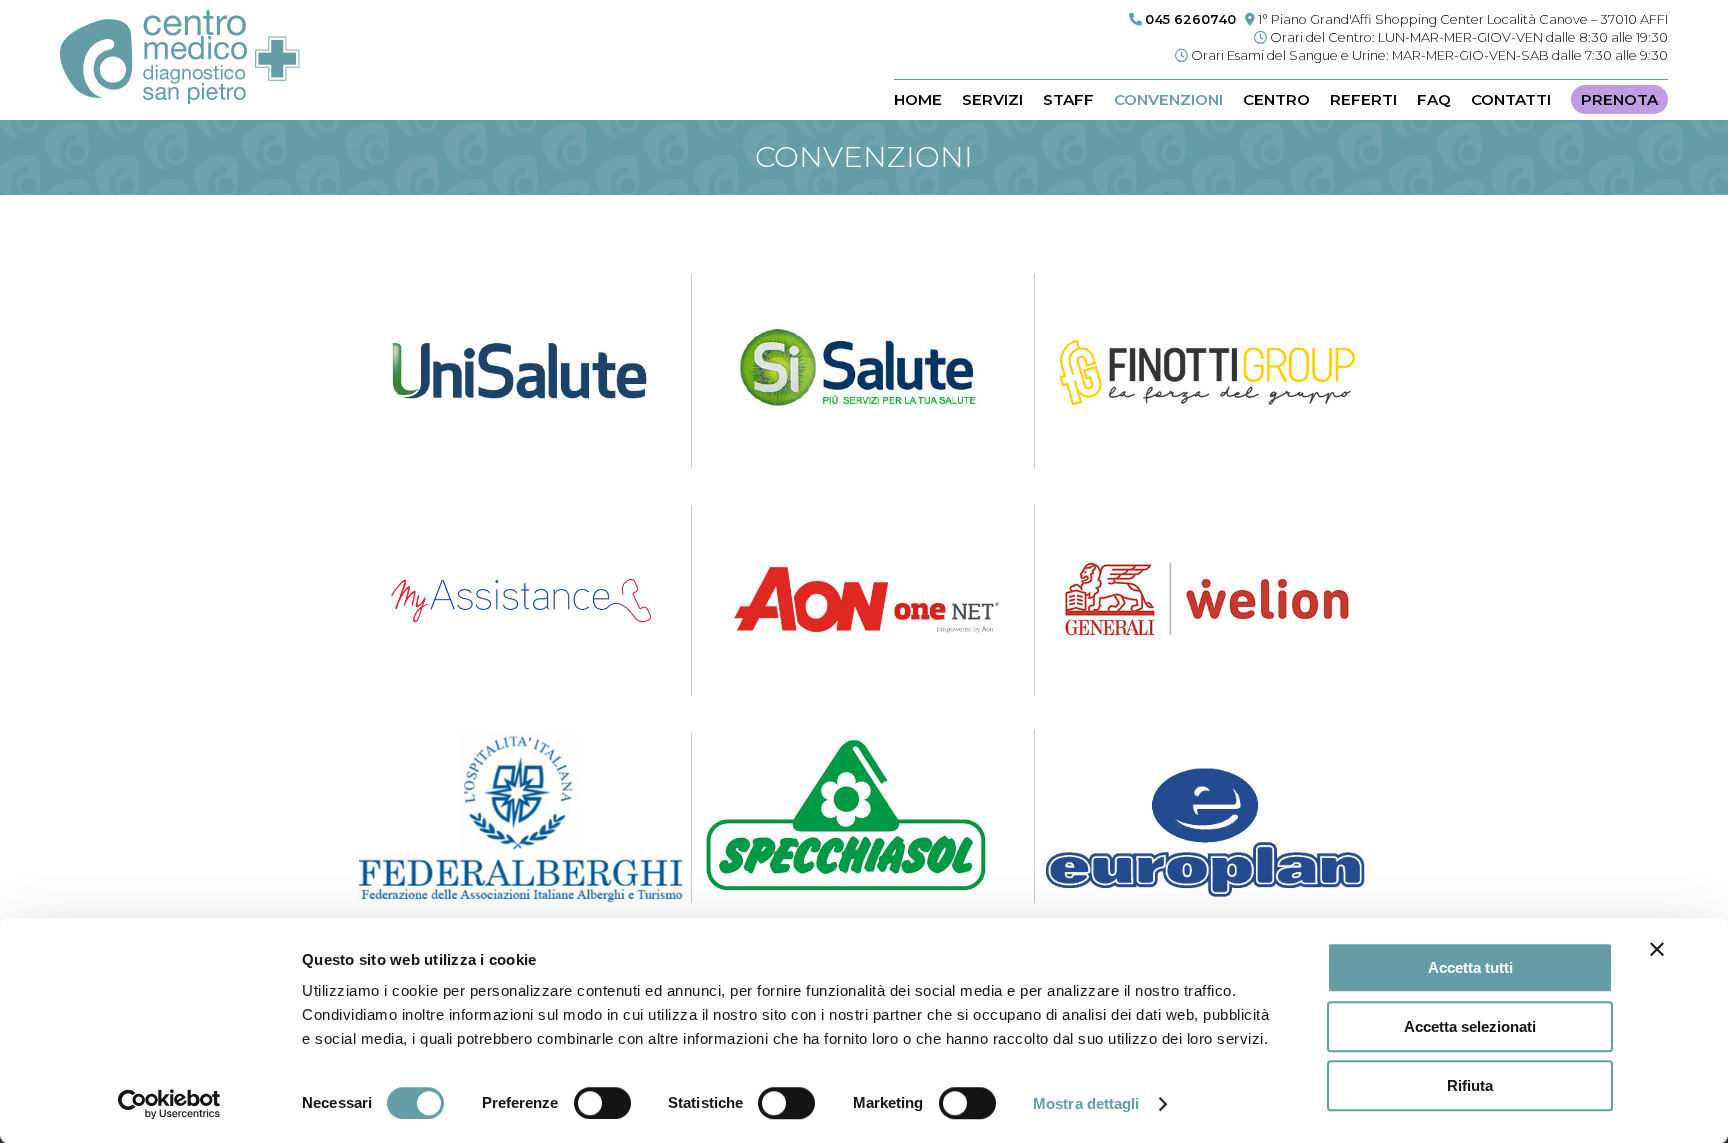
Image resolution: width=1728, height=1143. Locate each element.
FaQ (1434, 99)
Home (918, 99)
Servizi (992, 99)
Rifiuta (1470, 1085)
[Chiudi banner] (1657, 949)
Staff (1068, 99)
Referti (1363, 99)
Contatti (1511, 99)
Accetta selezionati (1470, 1026)
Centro (1276, 99)
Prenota (1619, 99)
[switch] (602, 1103)
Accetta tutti (1470, 967)
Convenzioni (1168, 99)
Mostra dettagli (1086, 1103)
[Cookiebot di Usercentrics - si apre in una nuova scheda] (169, 1104)
